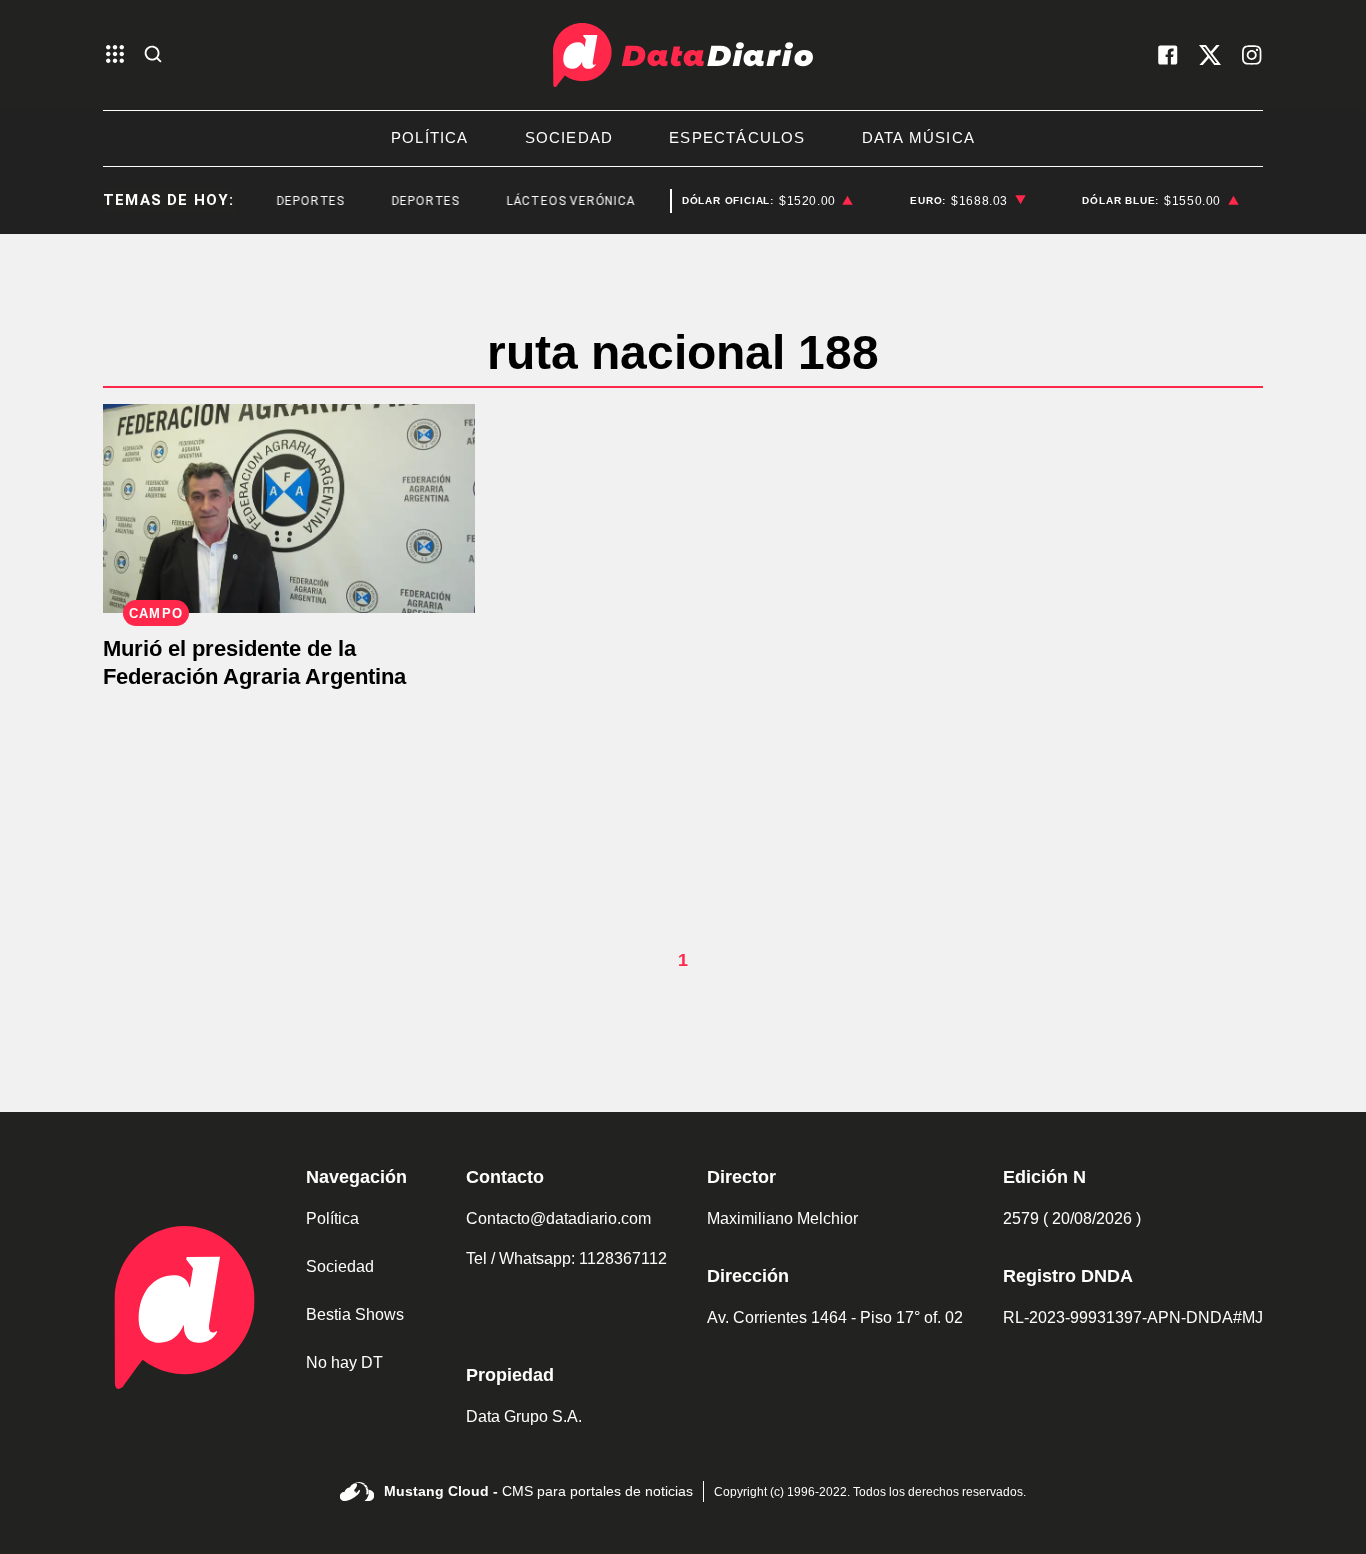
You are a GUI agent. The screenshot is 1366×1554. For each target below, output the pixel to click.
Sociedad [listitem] (569, 137)
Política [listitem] (430, 137)
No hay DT (344, 1362)
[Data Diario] (683, 55)
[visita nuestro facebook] (1168, 55)
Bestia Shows (355, 1314)
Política (332, 1218)
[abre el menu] (115, 55)
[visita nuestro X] (1210, 55)
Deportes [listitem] (299, 201)
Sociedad (340, 1266)
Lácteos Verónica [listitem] (559, 201)
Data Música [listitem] (918, 137)
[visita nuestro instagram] (1252, 55)
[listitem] (768, 201)
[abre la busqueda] (153, 55)
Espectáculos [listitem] (737, 137)
